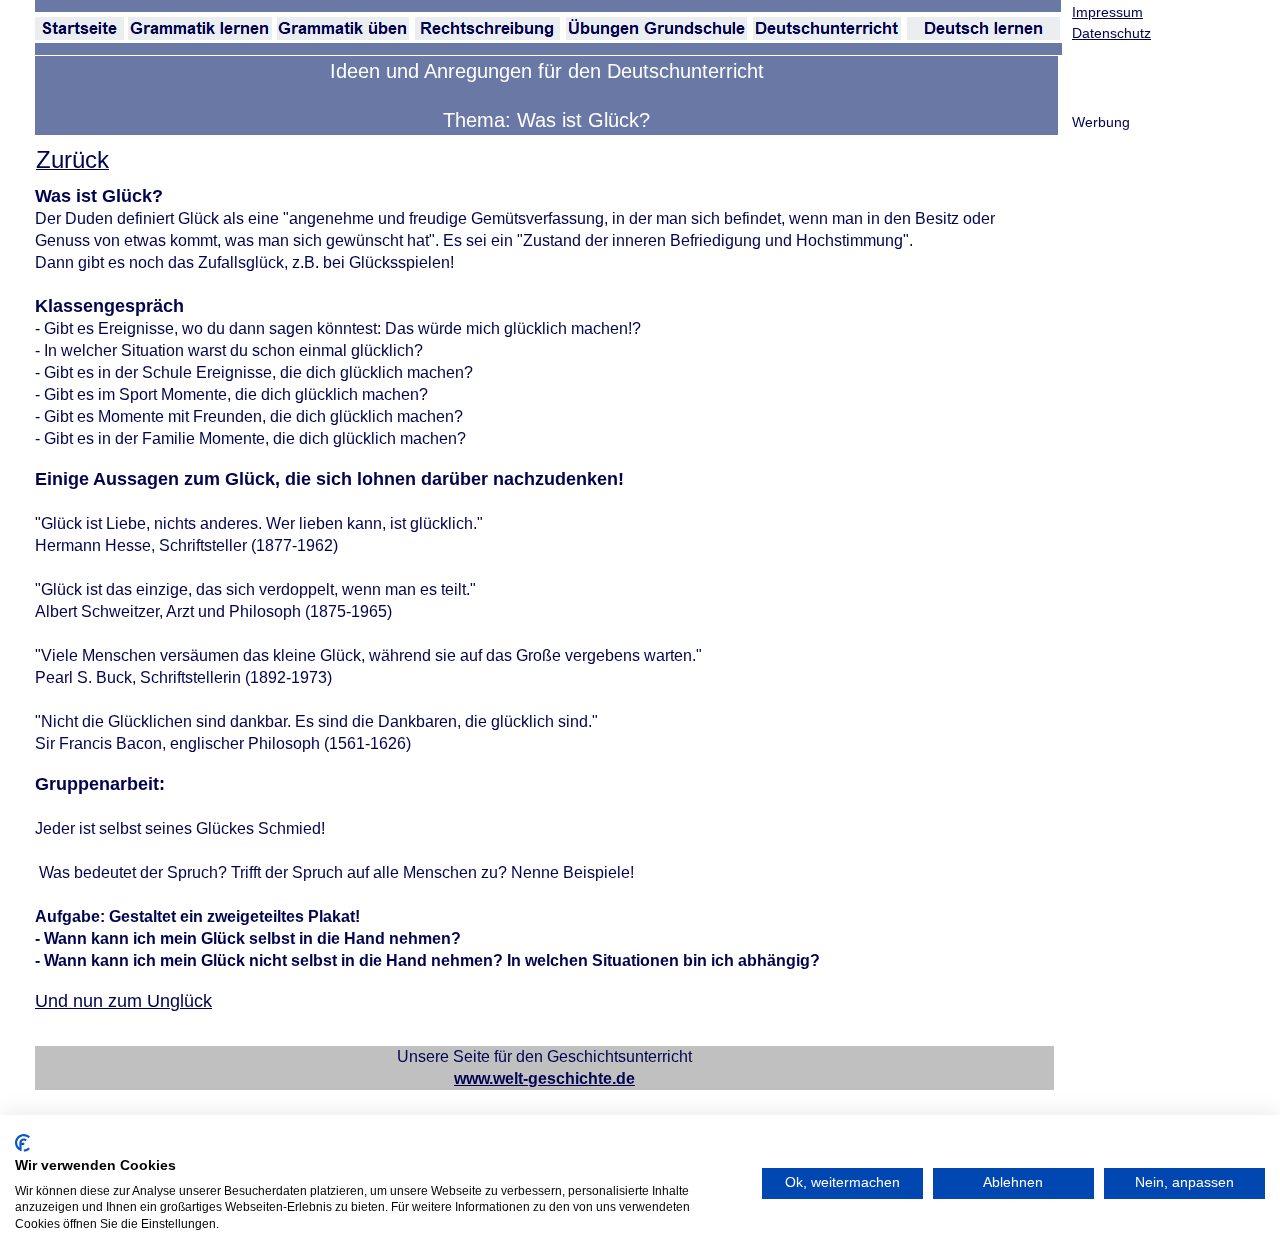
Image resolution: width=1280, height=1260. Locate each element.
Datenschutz (1111, 33)
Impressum (1107, 12)
